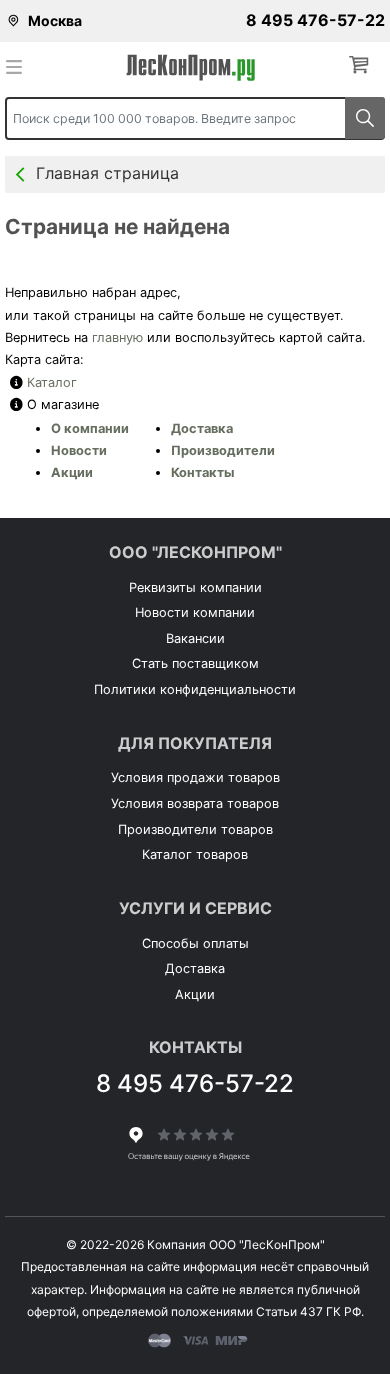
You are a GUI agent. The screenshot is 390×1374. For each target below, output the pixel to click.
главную (117, 337)
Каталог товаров (195, 854)
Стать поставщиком (195, 663)
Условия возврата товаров (195, 803)
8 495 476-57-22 (315, 20)
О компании (90, 428)
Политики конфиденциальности (195, 689)
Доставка (202, 428)
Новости (79, 450)
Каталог (52, 382)
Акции (72, 472)
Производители (223, 450)
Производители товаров (195, 829)
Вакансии (195, 638)
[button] (363, 65)
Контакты (202, 472)
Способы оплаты (195, 943)
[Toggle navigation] (20, 66)
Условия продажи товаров (195, 777)
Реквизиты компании (195, 587)
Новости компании (195, 612)
